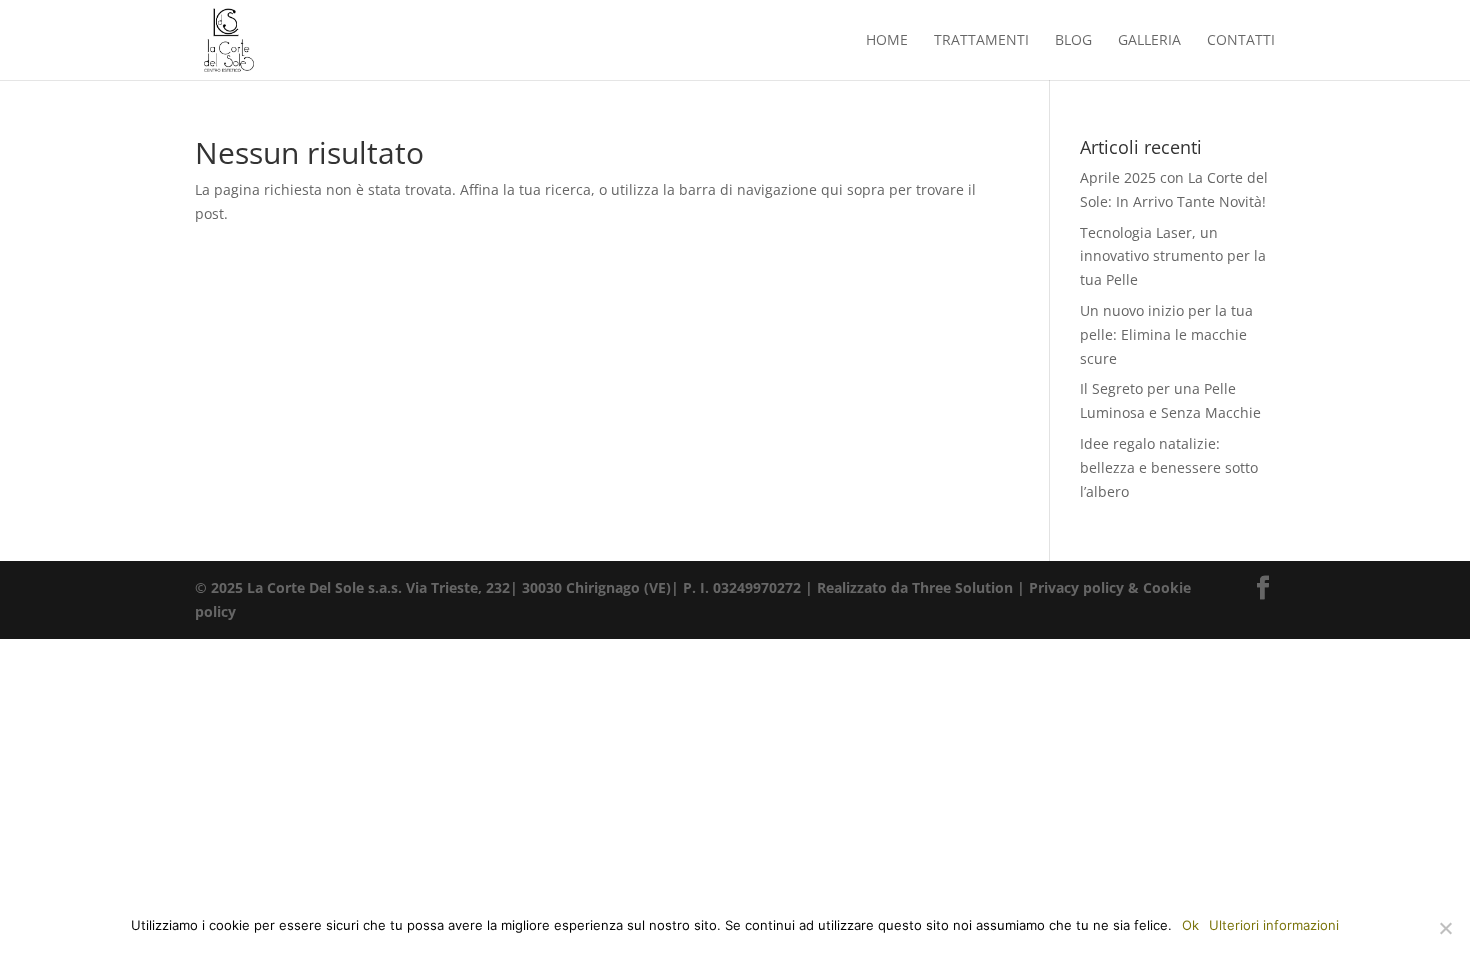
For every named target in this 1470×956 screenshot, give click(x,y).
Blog (1073, 41)
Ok (1190, 925)
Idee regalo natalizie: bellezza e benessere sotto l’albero (1169, 467)
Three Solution (962, 587)
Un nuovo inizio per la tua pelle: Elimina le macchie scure (1166, 334)
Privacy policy (1076, 587)
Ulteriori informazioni (1274, 925)
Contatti (1241, 41)
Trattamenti (981, 41)
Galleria (1149, 41)
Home (887, 41)
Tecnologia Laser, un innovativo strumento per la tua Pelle (1173, 256)
